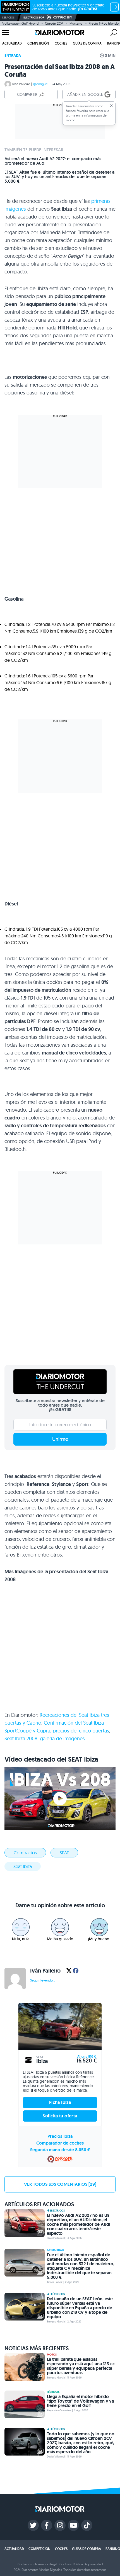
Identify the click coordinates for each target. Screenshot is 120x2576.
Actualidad (12, 43)
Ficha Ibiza (60, 2102)
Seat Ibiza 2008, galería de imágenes (45, 1738)
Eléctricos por (34, 18)
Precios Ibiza (60, 2136)
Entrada (13, 55)
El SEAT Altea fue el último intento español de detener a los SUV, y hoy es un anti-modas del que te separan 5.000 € (59, 177)
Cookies (65, 2564)
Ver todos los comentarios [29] (60, 2184)
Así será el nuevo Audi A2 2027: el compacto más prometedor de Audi (53, 161)
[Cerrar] (111, 106)
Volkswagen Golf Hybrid (20, 23)
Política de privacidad (88, 2564)
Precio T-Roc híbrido (104, 23)
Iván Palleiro (21, 84)
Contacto (24, 2564)
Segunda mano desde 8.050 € (60, 2150)
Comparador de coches (60, 2143)
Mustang (76, 23)
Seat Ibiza (23, 1866)
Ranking (113, 2549)
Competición (38, 43)
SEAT (64, 1853)
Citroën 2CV (54, 23)
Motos (52, 2355)
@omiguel (41, 84)
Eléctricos (57, 2211)
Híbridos (53, 2392)
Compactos (25, 1853)
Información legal (45, 2564)
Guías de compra (87, 43)
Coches (61, 43)
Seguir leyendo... (43, 1980)
